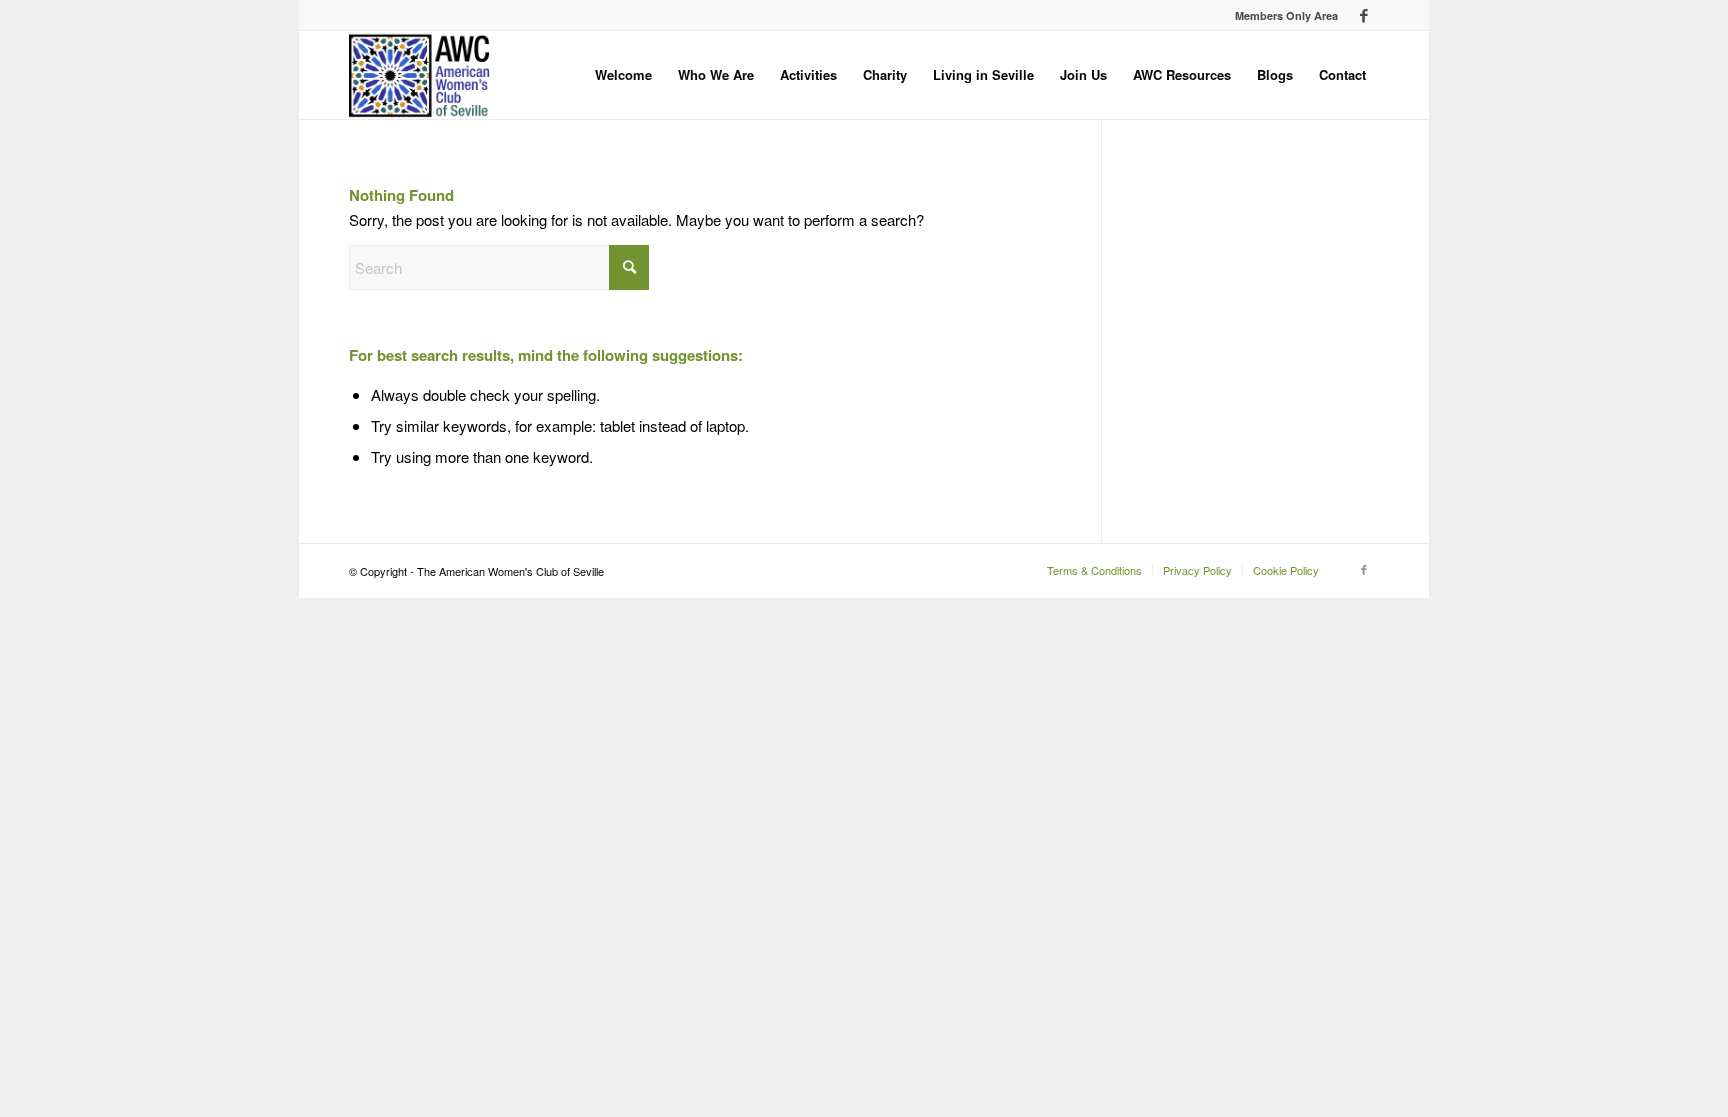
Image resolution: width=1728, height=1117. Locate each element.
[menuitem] (1281, 15)
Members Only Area (1286, 15)
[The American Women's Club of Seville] (419, 75)
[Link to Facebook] (1364, 15)
